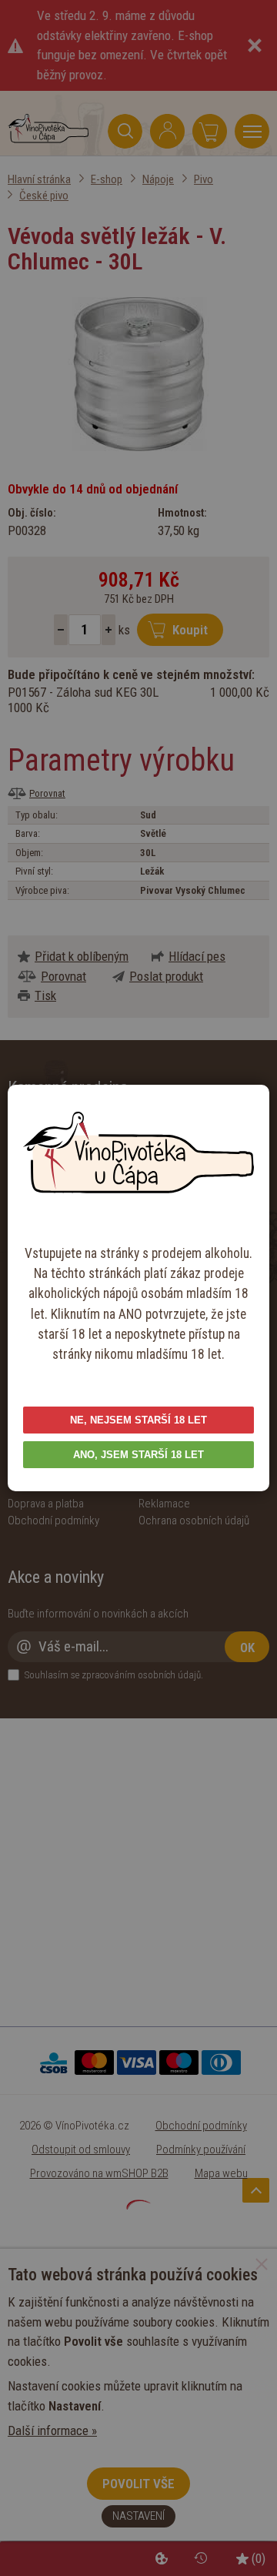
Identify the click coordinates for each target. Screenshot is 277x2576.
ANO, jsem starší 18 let (138, 1455)
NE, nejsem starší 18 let (138, 1420)
